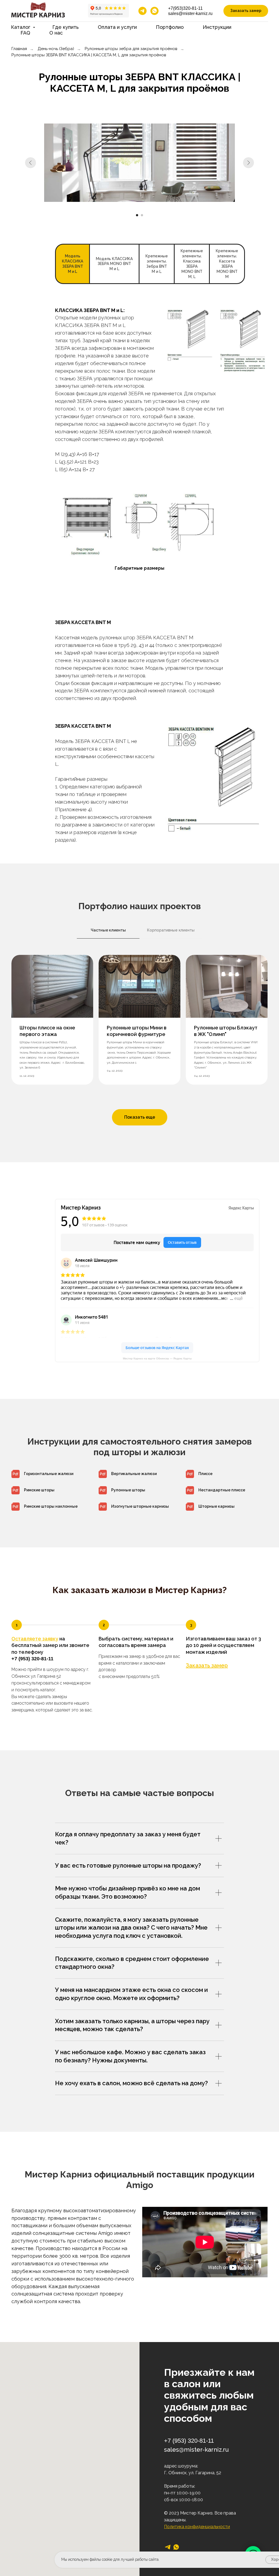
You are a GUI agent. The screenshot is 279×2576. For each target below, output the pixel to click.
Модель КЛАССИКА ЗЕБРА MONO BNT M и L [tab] (114, 264)
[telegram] (142, 11)
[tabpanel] (139, 388)
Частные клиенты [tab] (108, 930)
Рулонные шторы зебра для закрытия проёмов (131, 49)
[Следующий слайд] (248, 163)
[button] (246, 11)
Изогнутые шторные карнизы (140, 1506)
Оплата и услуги (117, 27)
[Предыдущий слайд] (31, 163)
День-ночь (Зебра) (56, 49)
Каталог (21, 27)
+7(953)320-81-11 (185, 8)
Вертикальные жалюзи (134, 1474)
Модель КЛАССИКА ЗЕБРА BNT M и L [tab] (72, 264)
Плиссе (205, 1474)
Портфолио (170, 27)
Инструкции (217, 27)
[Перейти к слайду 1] (137, 215)
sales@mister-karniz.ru (190, 13)
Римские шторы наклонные (51, 1506)
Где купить (66, 27)
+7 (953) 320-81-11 (32, 1659)
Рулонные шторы (128, 1490)
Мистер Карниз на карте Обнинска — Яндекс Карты (157, 1358)
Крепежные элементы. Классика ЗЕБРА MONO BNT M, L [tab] (192, 264)
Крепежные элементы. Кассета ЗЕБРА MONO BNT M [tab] (227, 264)
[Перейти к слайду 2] (142, 215)
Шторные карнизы (216, 1506)
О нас (56, 33)
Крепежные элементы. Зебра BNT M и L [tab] (157, 264)
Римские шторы (39, 1490)
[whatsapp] (154, 11)
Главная (19, 49)
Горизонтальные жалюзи (49, 1474)
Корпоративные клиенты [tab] (171, 930)
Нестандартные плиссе (222, 1490)
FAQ (25, 33)
